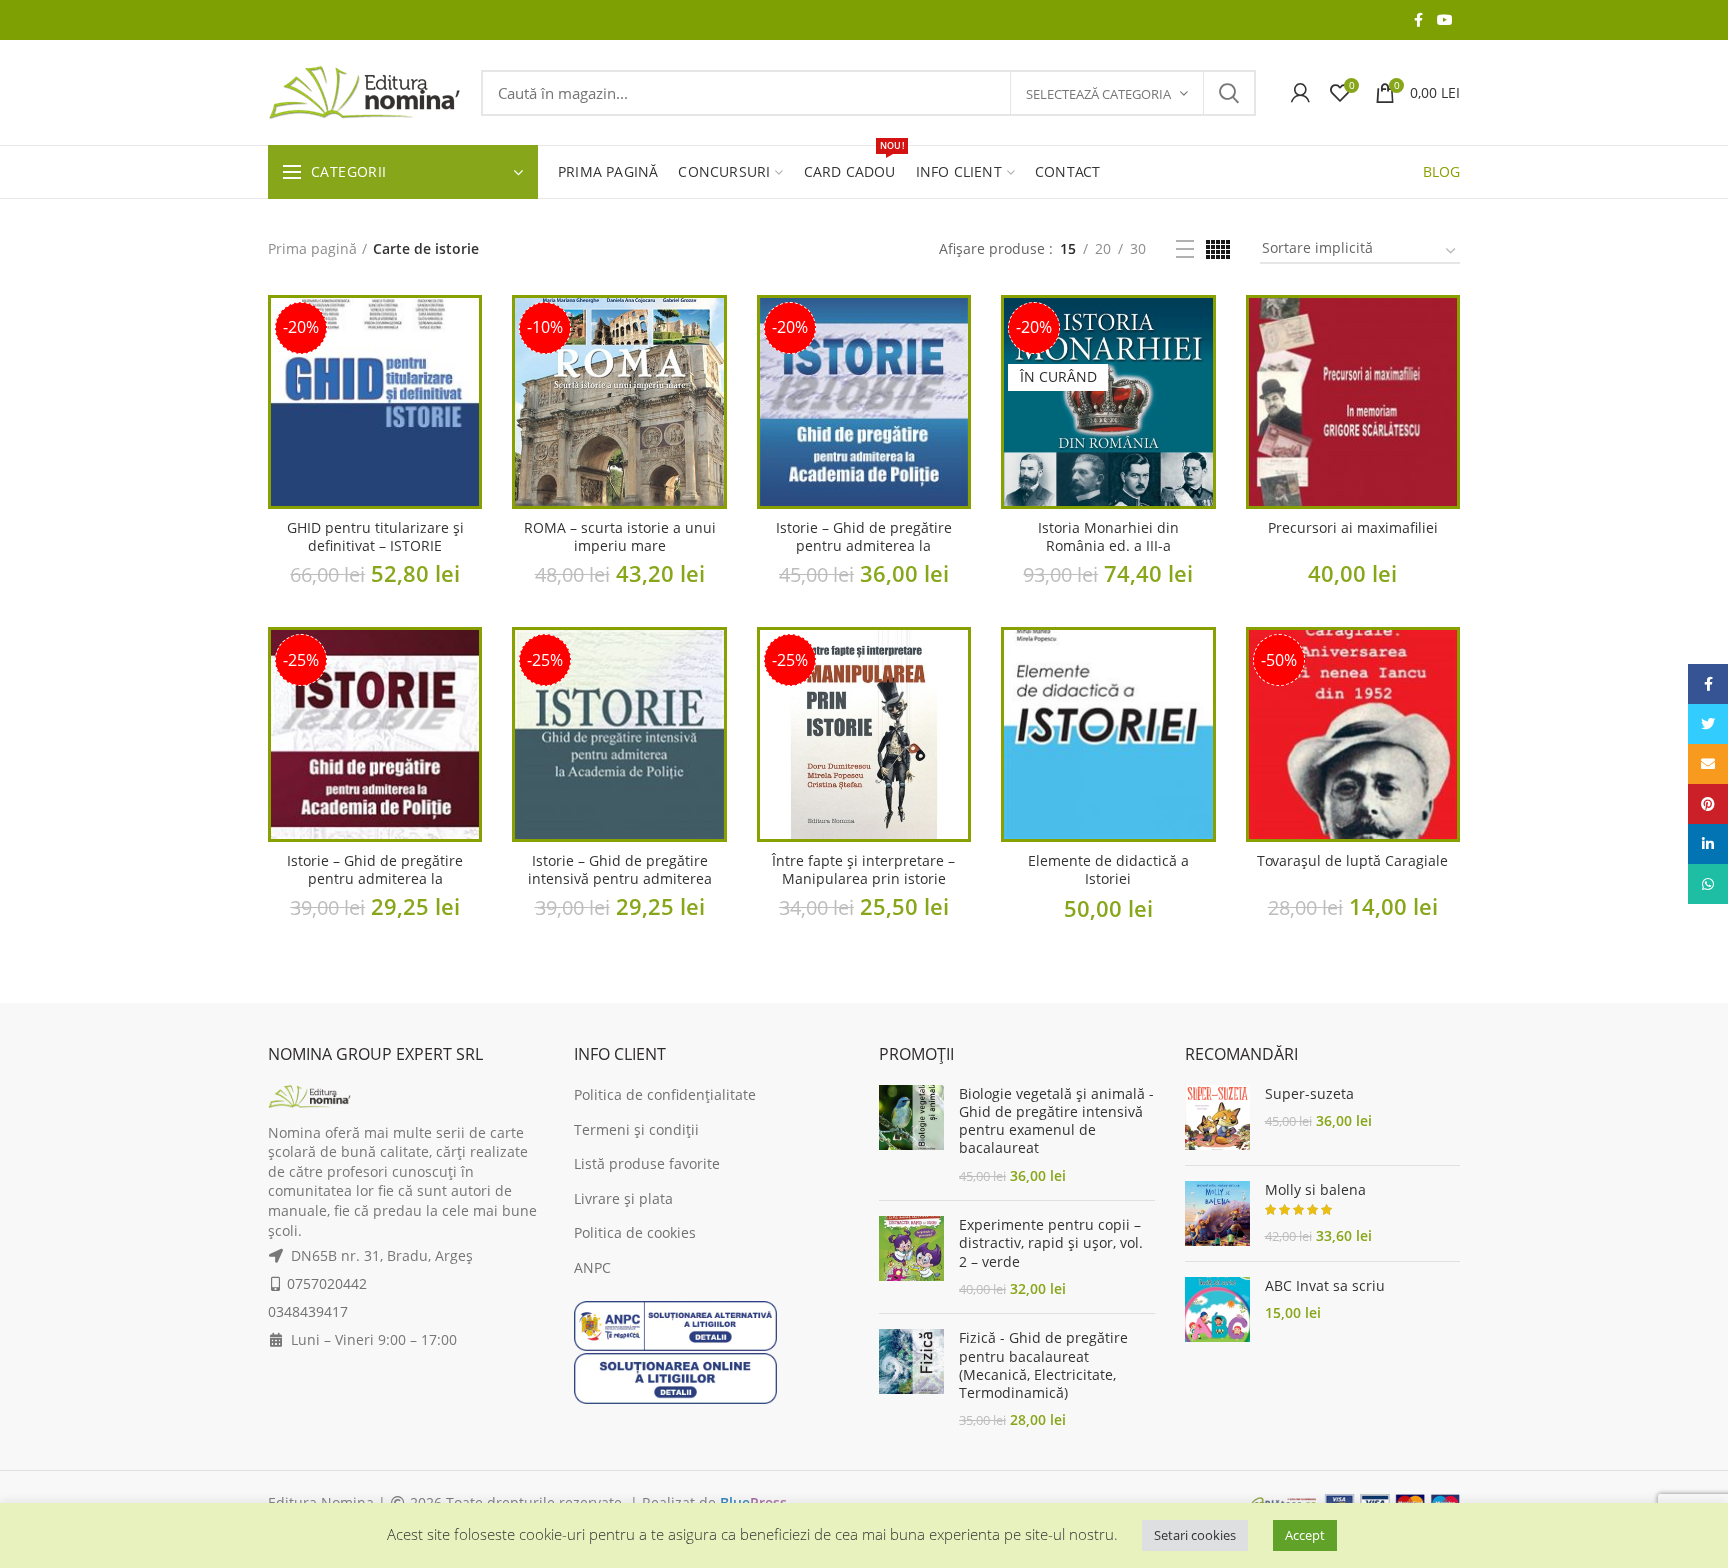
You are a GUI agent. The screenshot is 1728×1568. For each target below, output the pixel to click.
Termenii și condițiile (907, 785)
